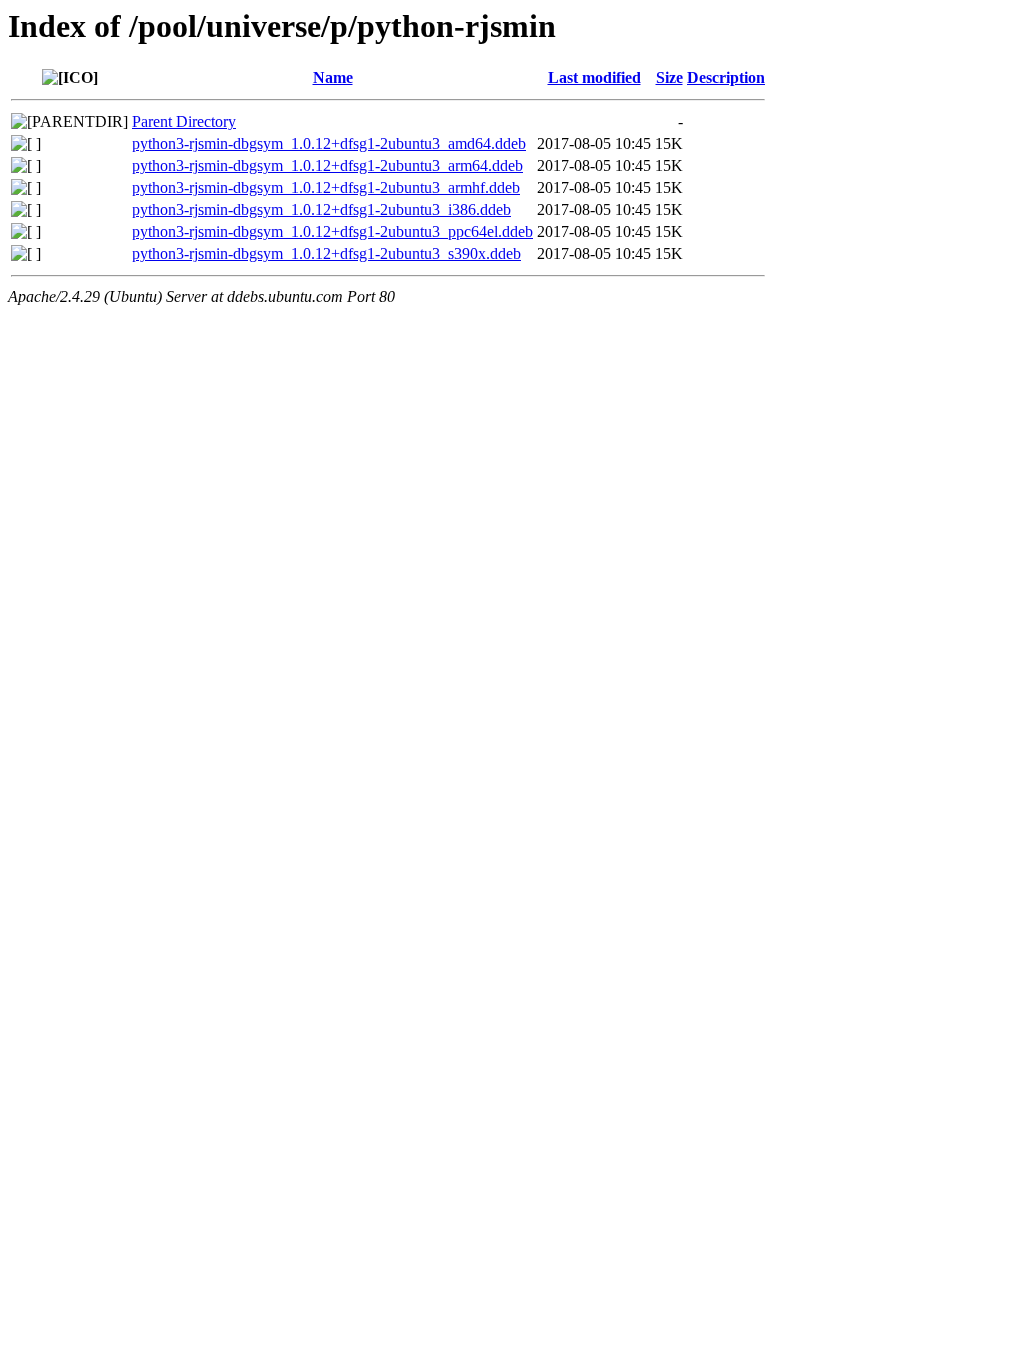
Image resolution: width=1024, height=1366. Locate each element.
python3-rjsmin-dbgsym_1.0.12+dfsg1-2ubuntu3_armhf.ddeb (326, 187)
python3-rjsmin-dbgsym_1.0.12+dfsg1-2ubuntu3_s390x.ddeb (326, 253)
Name (333, 77)
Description (726, 77)
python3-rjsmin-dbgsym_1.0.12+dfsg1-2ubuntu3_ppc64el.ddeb (332, 231)
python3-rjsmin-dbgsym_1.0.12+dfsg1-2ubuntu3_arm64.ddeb (327, 165)
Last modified (594, 77)
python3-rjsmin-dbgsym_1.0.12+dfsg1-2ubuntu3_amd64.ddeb (329, 143)
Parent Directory (184, 121)
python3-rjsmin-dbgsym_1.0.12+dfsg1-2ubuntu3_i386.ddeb (321, 209)
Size (669, 77)
